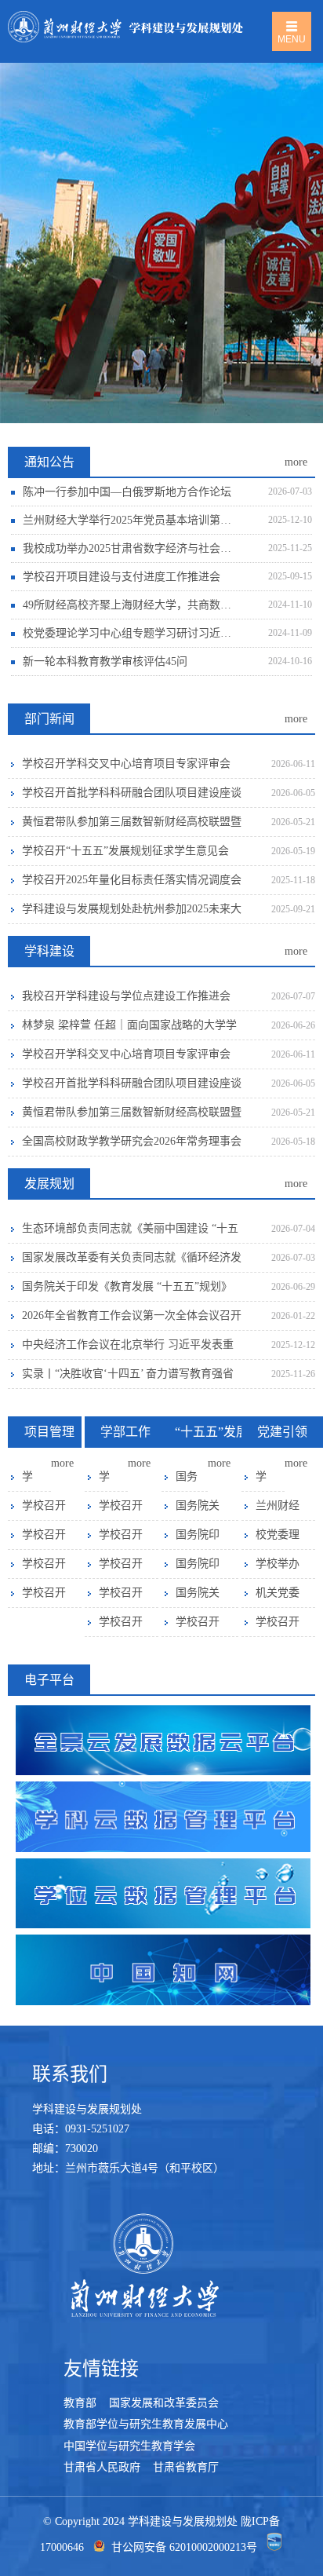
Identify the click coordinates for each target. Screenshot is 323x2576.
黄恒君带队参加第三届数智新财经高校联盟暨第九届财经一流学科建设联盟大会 (132, 826)
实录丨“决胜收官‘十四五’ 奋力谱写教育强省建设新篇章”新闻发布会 (128, 1378)
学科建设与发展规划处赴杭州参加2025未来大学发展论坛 (132, 913)
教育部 (82, 2403)
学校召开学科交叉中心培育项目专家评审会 (126, 764)
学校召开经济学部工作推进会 (121, 1597)
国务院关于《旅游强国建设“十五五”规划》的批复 (187, 1481)
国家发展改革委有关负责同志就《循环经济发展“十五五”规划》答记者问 (132, 1262)
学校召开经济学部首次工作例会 (121, 1626)
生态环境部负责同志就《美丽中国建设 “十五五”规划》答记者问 (130, 1233)
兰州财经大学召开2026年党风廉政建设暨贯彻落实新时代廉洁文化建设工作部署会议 (278, 1510)
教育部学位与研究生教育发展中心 (146, 2424)
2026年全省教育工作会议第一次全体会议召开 (132, 1315)
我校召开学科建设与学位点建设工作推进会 (126, 996)
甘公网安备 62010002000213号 (184, 2548)
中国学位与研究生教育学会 (129, 2446)
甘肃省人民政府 (103, 2467)
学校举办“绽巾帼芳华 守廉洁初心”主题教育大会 (278, 1568)
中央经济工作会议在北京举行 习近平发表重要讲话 (128, 1349)
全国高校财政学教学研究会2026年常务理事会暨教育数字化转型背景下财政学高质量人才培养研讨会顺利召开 (132, 1146)
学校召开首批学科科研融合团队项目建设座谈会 (132, 797)
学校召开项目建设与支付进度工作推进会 (44, 1568)
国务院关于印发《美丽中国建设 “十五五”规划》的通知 (198, 1510)
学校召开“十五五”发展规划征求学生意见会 (125, 851)
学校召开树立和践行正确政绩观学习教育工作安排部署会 (278, 1626)
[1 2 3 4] (161, 243)
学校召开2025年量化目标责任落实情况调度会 (132, 880)
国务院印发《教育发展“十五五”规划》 (198, 1539)
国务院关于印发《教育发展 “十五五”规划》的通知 (127, 1291)
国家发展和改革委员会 (164, 2403)
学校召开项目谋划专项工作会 (44, 1539)
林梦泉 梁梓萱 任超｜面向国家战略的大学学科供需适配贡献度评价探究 (129, 1030)
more (296, 462)
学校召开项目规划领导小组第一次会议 (44, 1510)
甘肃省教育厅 (184, 2467)
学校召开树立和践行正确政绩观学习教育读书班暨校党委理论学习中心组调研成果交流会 (261, 1481)
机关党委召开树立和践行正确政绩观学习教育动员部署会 (278, 1597)
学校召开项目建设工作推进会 (44, 1597)
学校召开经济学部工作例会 (104, 1481)
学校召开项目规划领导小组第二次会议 (27, 1481)
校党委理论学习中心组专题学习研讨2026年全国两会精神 (278, 1539)
